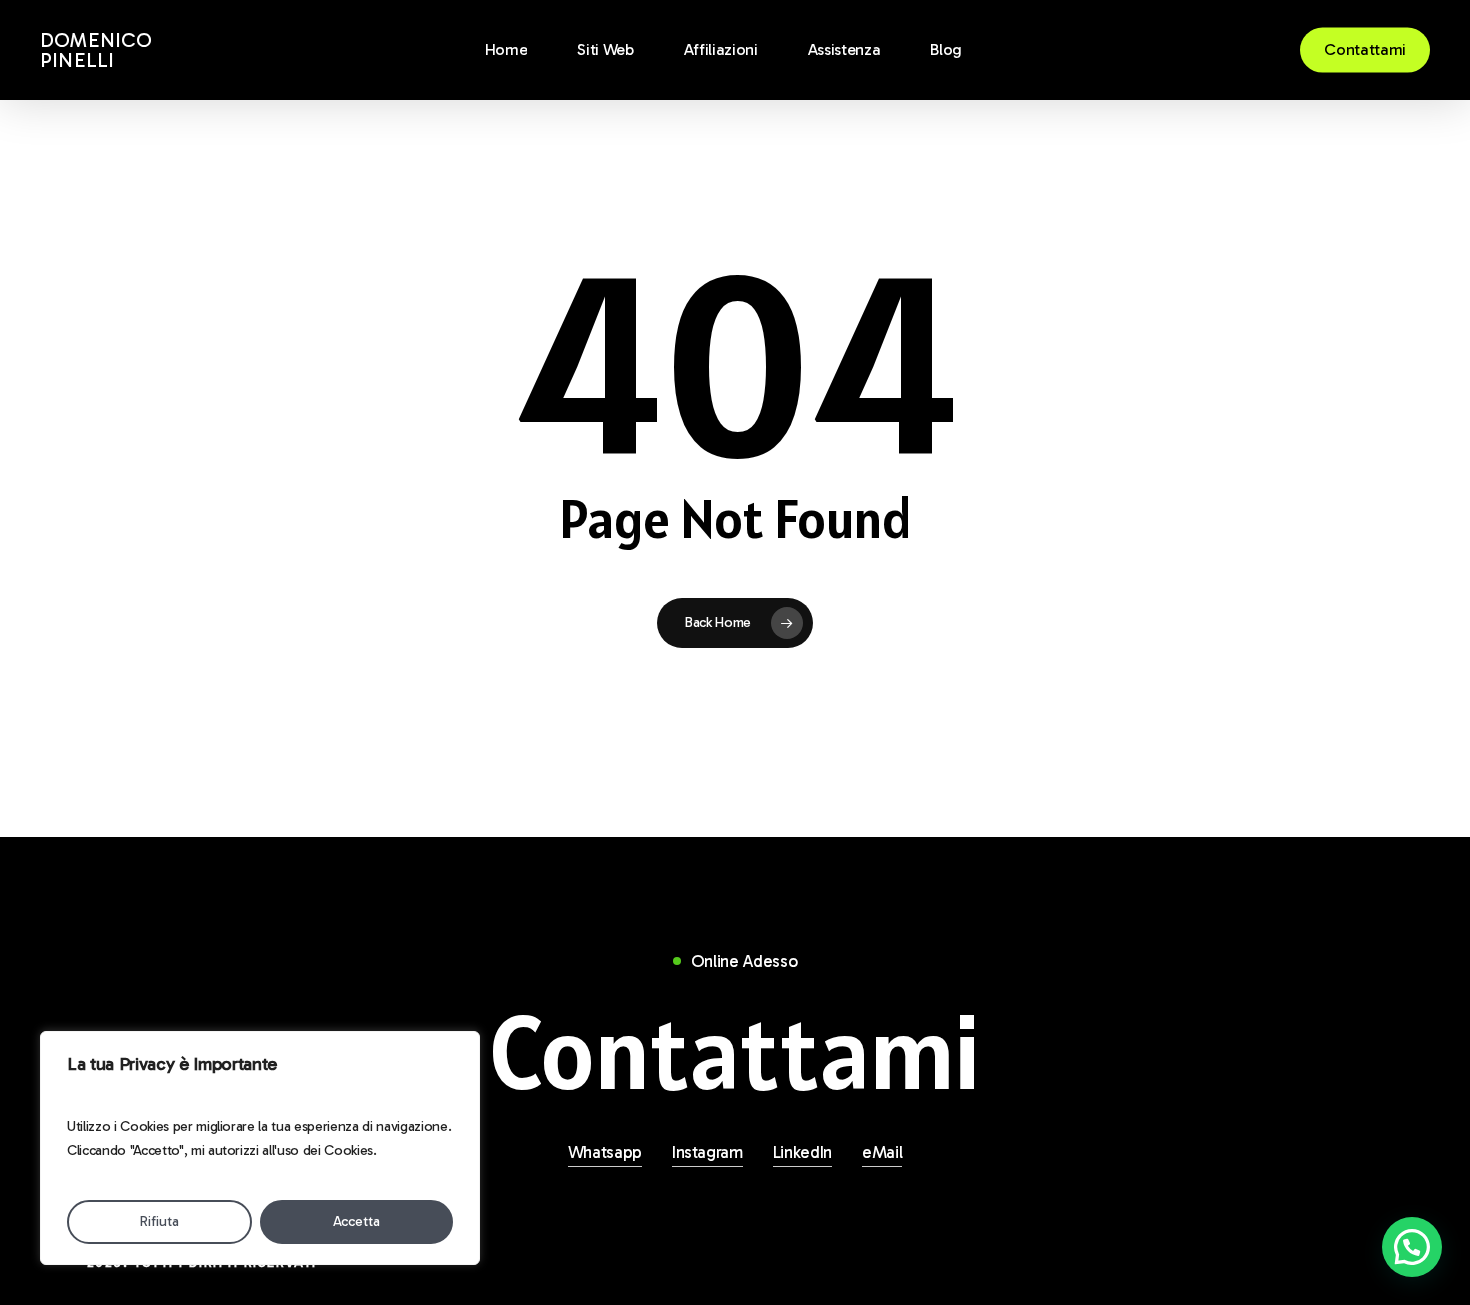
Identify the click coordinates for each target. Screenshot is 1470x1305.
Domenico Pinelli (96, 50)
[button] (735, 1052)
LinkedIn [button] (802, 1152)
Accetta (356, 1221)
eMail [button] (882, 1152)
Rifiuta (159, 1221)
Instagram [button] (707, 1152)
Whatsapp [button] (605, 1152)
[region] (260, 1148)
